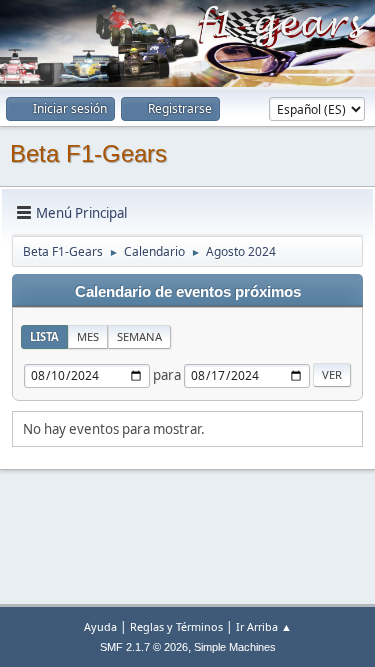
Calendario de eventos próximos (188, 292)
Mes (88, 336)
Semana (139, 336)
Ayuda (100, 626)
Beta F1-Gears (88, 153)
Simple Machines (235, 647)
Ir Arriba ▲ (264, 626)
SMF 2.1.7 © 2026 (144, 647)
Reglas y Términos (176, 626)
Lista (44, 336)
